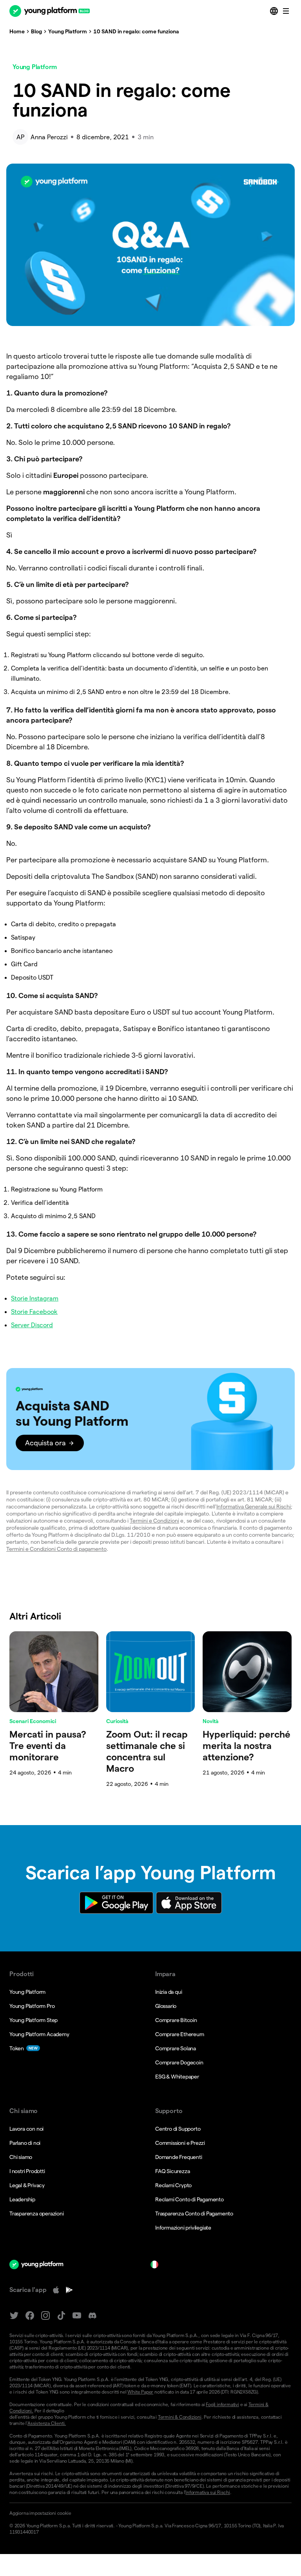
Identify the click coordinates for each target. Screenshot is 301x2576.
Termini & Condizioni (180, 2417)
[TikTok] (61, 2316)
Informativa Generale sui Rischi (254, 1507)
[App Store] (56, 2290)
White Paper (140, 2392)
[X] (14, 2316)
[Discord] (92, 2316)
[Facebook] (30, 2316)
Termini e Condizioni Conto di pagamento (56, 1549)
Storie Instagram (35, 1298)
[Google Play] (69, 2290)
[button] (150, 1419)
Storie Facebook (34, 1312)
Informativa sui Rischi (208, 2492)
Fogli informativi (222, 2404)
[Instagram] (45, 2316)
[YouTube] (77, 2316)
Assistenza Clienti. (47, 2423)
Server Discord (32, 1325)
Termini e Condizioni (154, 1521)
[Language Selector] (275, 11)
